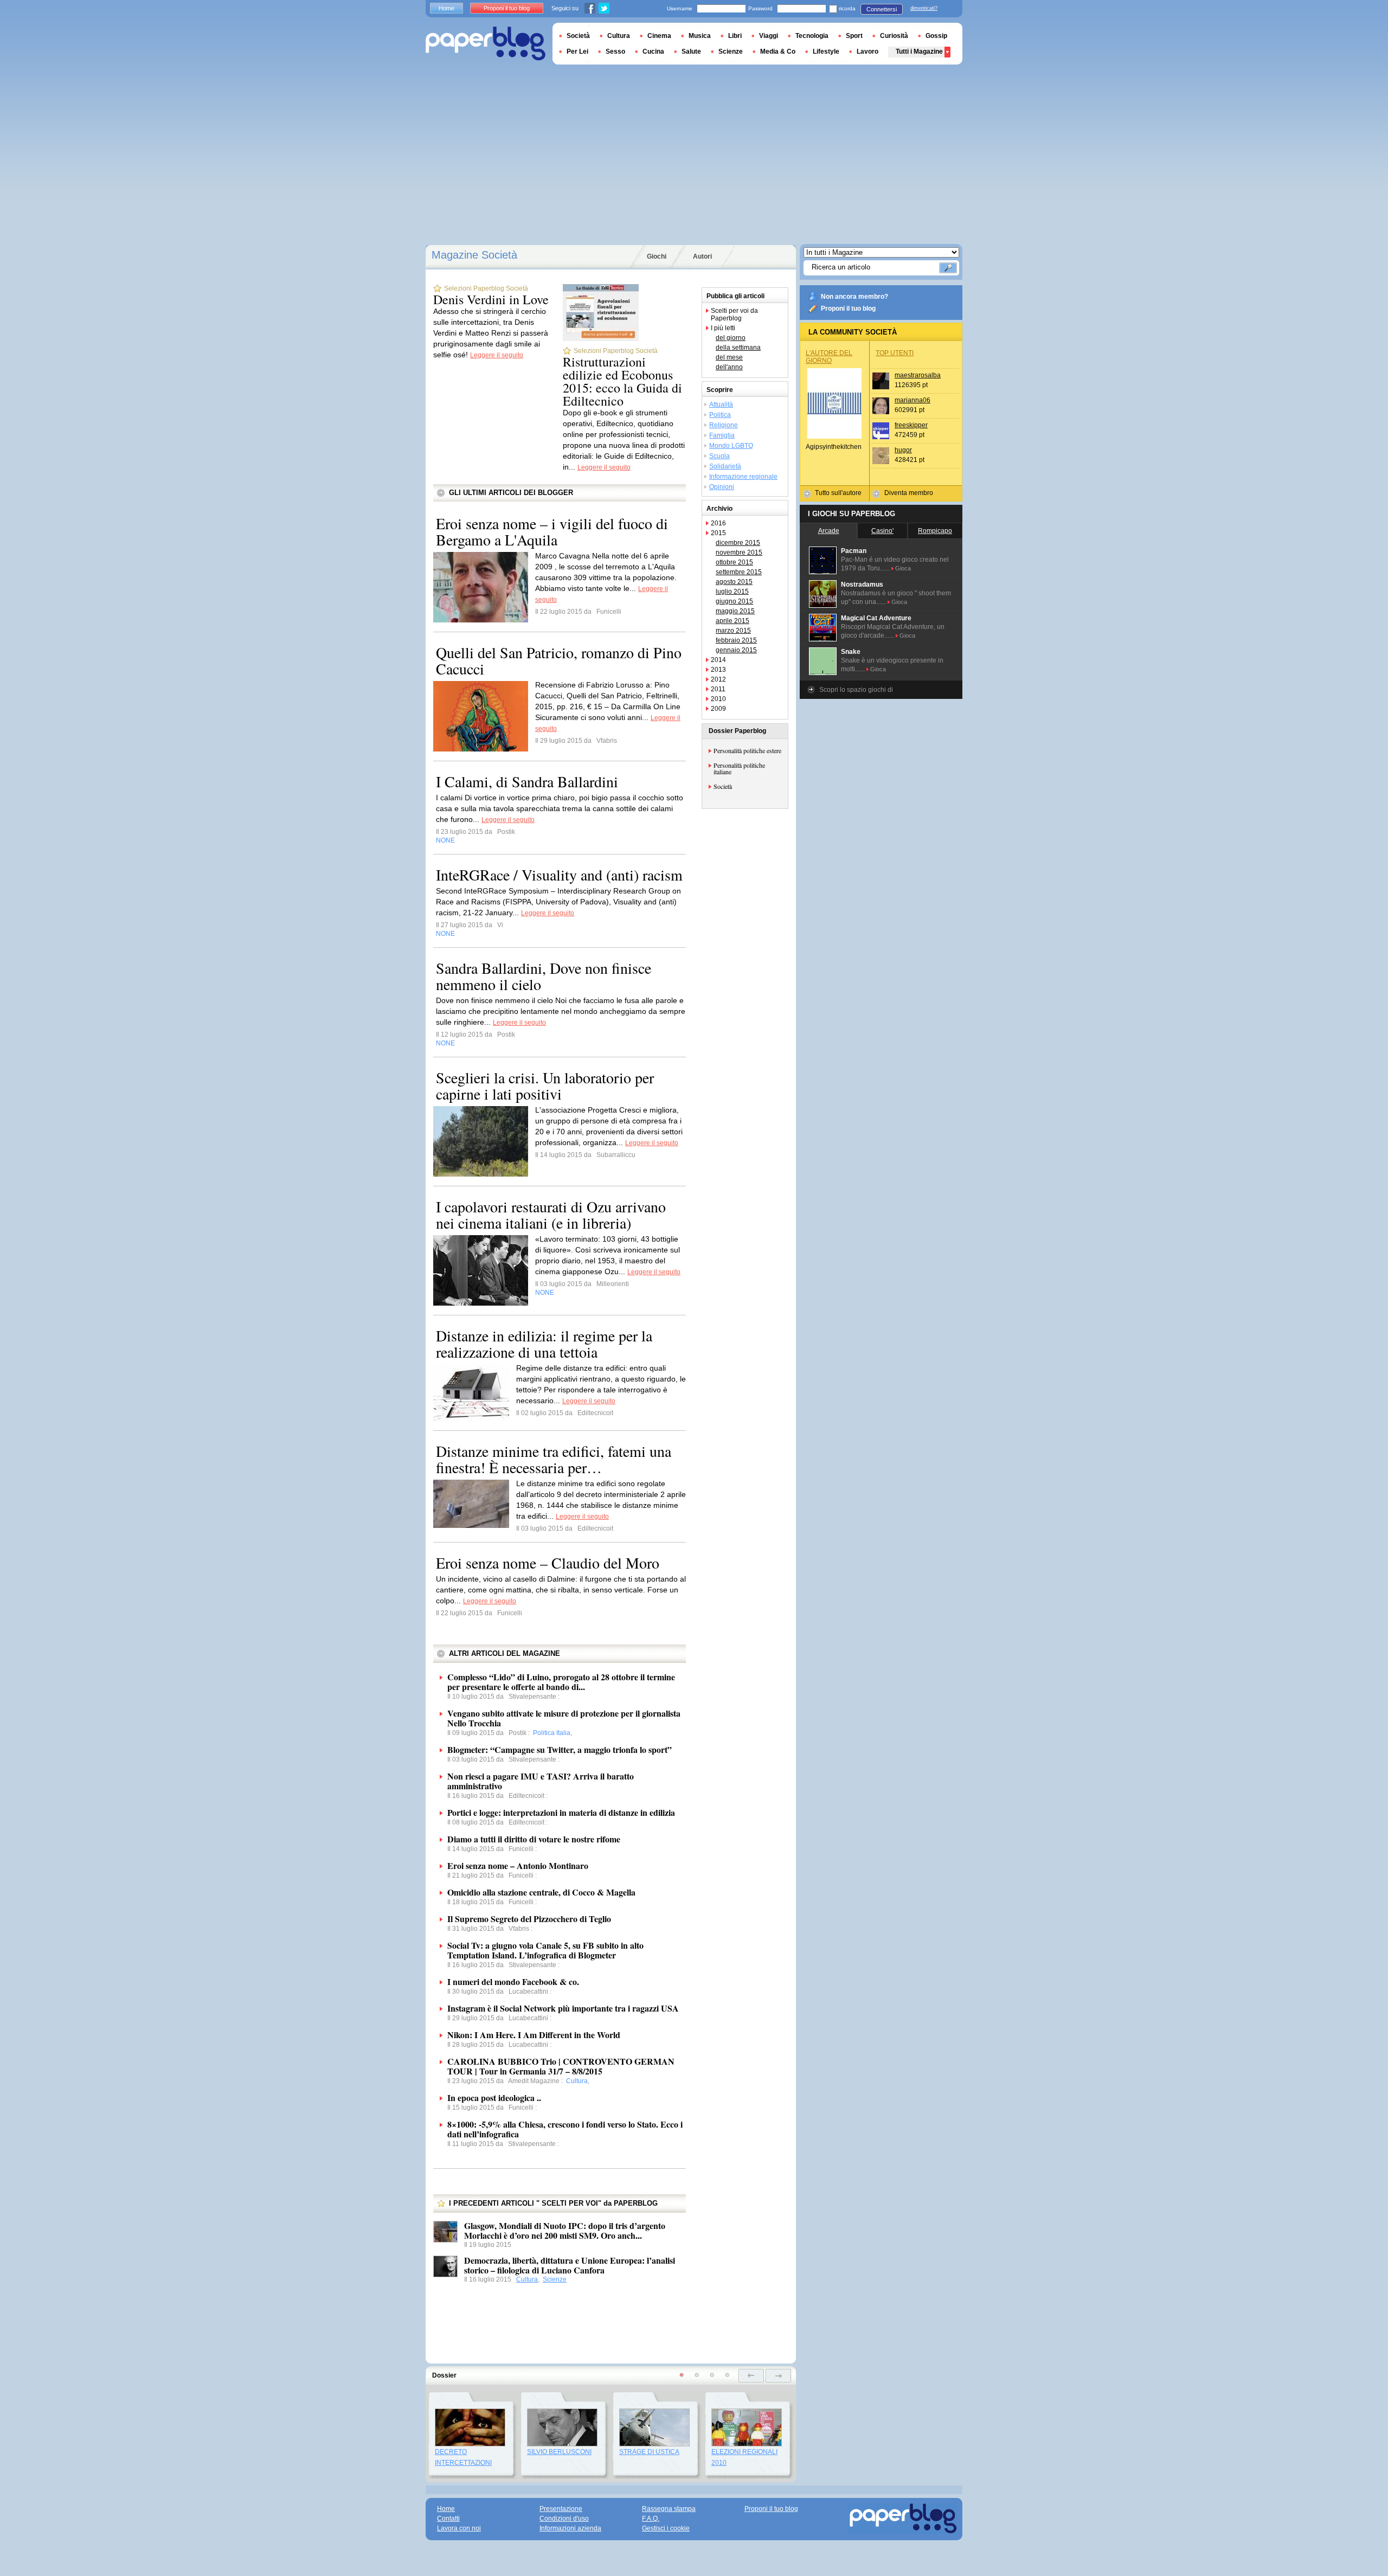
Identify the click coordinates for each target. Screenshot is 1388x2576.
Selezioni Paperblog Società (486, 288)
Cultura (527, 2279)
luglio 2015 (732, 592)
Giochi (657, 256)
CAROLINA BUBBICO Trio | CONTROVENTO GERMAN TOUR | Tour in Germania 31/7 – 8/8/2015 (561, 2066)
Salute (691, 52)
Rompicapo (935, 531)
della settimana (738, 348)
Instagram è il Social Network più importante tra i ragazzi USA (563, 2008)
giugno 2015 (734, 601)
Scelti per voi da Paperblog (734, 314)
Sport (854, 36)
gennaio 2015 (736, 650)
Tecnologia (812, 36)
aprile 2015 (732, 621)
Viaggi (769, 36)
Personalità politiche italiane (739, 768)
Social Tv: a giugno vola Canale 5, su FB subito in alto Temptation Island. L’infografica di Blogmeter (545, 1950)
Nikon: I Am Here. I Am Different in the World (534, 2035)
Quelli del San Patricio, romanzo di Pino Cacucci (559, 660)
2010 (718, 699)
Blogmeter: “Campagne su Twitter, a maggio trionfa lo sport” (560, 1749)
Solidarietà (725, 466)
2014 (718, 660)
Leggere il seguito (497, 355)
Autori (702, 256)
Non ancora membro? (854, 297)
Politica (720, 415)
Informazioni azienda (570, 2528)
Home (446, 8)
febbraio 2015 (736, 640)
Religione (724, 425)
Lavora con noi (459, 2528)
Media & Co (778, 52)
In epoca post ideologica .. (494, 2098)
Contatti (448, 2519)
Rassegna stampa (669, 2509)
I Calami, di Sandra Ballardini (527, 781)
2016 (718, 523)
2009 (718, 709)
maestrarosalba (918, 375)
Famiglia (722, 435)
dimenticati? (924, 8)
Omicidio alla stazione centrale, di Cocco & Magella (541, 1892)
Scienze (555, 2279)
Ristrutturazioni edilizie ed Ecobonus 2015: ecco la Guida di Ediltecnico (622, 381)
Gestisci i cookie (666, 2528)
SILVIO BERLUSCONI (559, 2452)
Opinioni (722, 487)
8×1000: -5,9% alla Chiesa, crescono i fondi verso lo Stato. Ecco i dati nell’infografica (565, 2129)
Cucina (653, 52)
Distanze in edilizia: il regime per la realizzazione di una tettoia (544, 1344)
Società (723, 786)
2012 (718, 679)
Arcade (829, 531)
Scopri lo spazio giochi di (856, 690)
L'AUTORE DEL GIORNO (829, 357)
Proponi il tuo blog (848, 309)
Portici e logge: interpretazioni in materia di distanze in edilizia (561, 1812)
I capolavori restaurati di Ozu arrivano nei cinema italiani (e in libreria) (551, 1215)
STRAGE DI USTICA (649, 2452)
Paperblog (486, 44)
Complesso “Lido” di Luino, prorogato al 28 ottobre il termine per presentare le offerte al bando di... (561, 1682)
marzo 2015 (733, 631)
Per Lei (577, 52)
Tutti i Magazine (919, 52)
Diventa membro (909, 493)
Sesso (615, 52)
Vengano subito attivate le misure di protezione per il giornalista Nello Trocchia (564, 1718)
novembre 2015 (739, 553)
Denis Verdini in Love (491, 299)
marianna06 (913, 400)
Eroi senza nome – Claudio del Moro (548, 1563)
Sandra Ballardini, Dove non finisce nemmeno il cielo (544, 976)
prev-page (751, 2376)
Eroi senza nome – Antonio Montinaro (518, 1865)
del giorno (731, 338)
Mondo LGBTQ (731, 446)
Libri (735, 36)
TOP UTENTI (895, 353)
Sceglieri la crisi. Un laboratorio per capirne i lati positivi (545, 1085)
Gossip (936, 36)
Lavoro (868, 52)
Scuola (719, 456)
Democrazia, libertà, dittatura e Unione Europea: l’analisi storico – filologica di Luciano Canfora (570, 2265)
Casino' (882, 531)
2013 (718, 670)
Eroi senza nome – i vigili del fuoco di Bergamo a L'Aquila (552, 531)
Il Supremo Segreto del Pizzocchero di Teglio (529, 1919)
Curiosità (894, 36)
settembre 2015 (739, 572)
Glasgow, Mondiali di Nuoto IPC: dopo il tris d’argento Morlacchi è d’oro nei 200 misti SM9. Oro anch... (565, 2230)
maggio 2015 (735, 611)
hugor (903, 450)
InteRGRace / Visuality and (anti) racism (559, 875)
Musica (700, 36)
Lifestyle (826, 52)
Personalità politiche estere (747, 750)
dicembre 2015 (738, 543)
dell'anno (729, 367)
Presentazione (561, 2509)
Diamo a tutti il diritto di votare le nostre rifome (534, 1839)
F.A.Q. (651, 2519)
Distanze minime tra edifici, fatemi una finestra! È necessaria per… (554, 1459)
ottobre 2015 (734, 562)
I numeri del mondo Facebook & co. (513, 1981)
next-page (778, 2376)
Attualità (721, 404)
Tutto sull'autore (838, 493)
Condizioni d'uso (564, 2519)
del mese (729, 357)
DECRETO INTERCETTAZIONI (463, 2457)
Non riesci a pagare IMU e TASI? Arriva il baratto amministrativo (541, 1781)
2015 (718, 533)
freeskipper (911, 425)
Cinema (659, 36)
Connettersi (882, 9)
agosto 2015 (734, 582)
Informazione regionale (743, 477)
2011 (718, 689)
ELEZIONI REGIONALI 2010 (744, 2457)
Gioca (903, 568)
